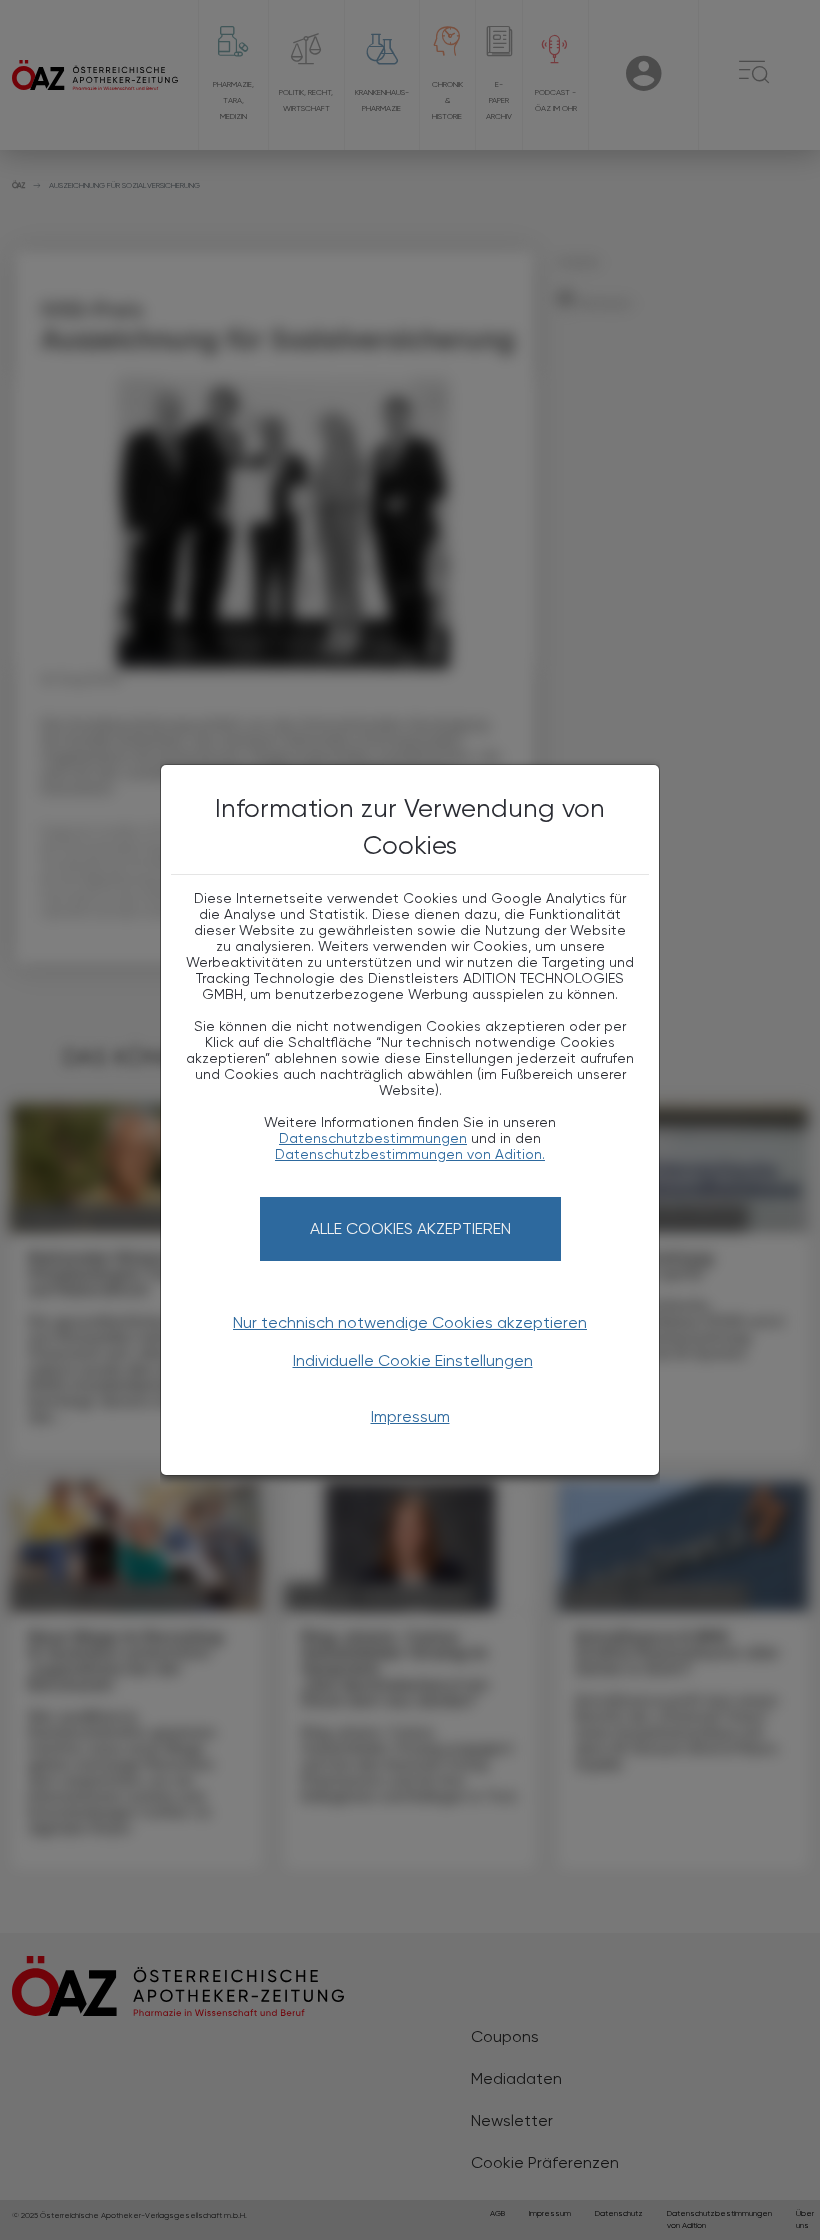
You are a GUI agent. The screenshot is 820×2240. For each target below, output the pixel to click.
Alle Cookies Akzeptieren (410, 1228)
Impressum (410, 1416)
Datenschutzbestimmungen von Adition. (410, 1154)
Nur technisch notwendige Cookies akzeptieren (410, 1322)
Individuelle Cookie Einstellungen (413, 1360)
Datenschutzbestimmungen (373, 1138)
